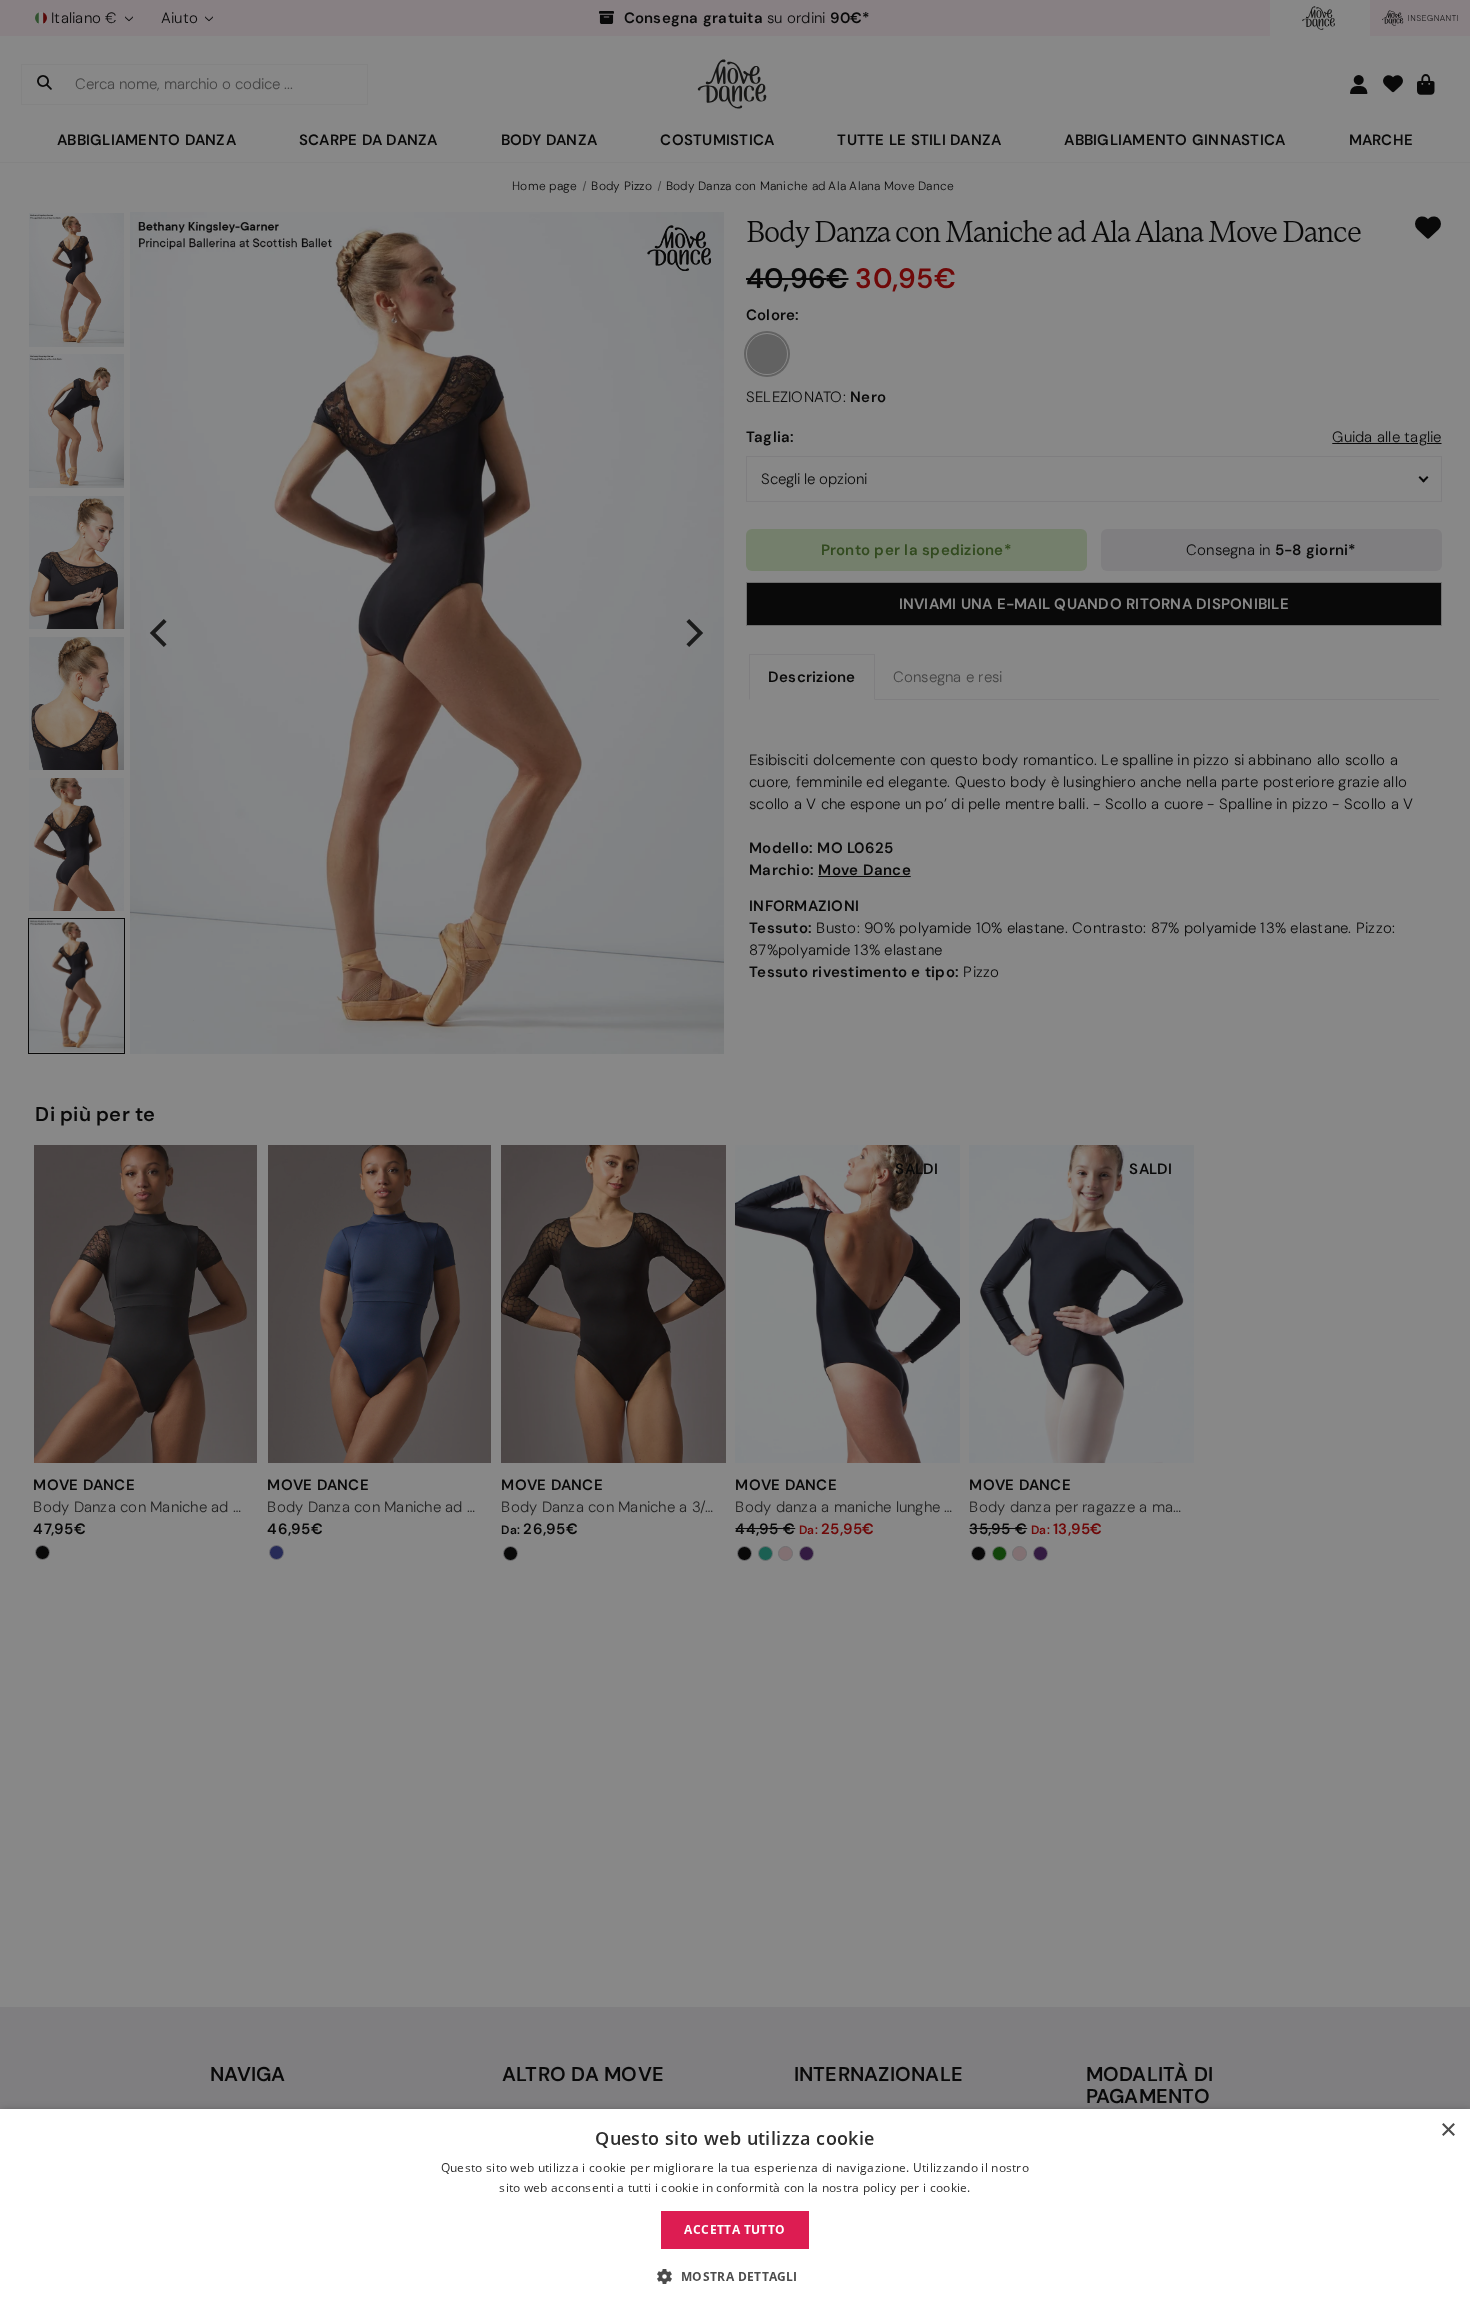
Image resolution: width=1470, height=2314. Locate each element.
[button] (734, 2277)
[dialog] (735, 2211)
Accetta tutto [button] (734, 2229)
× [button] (1447, 2130)
